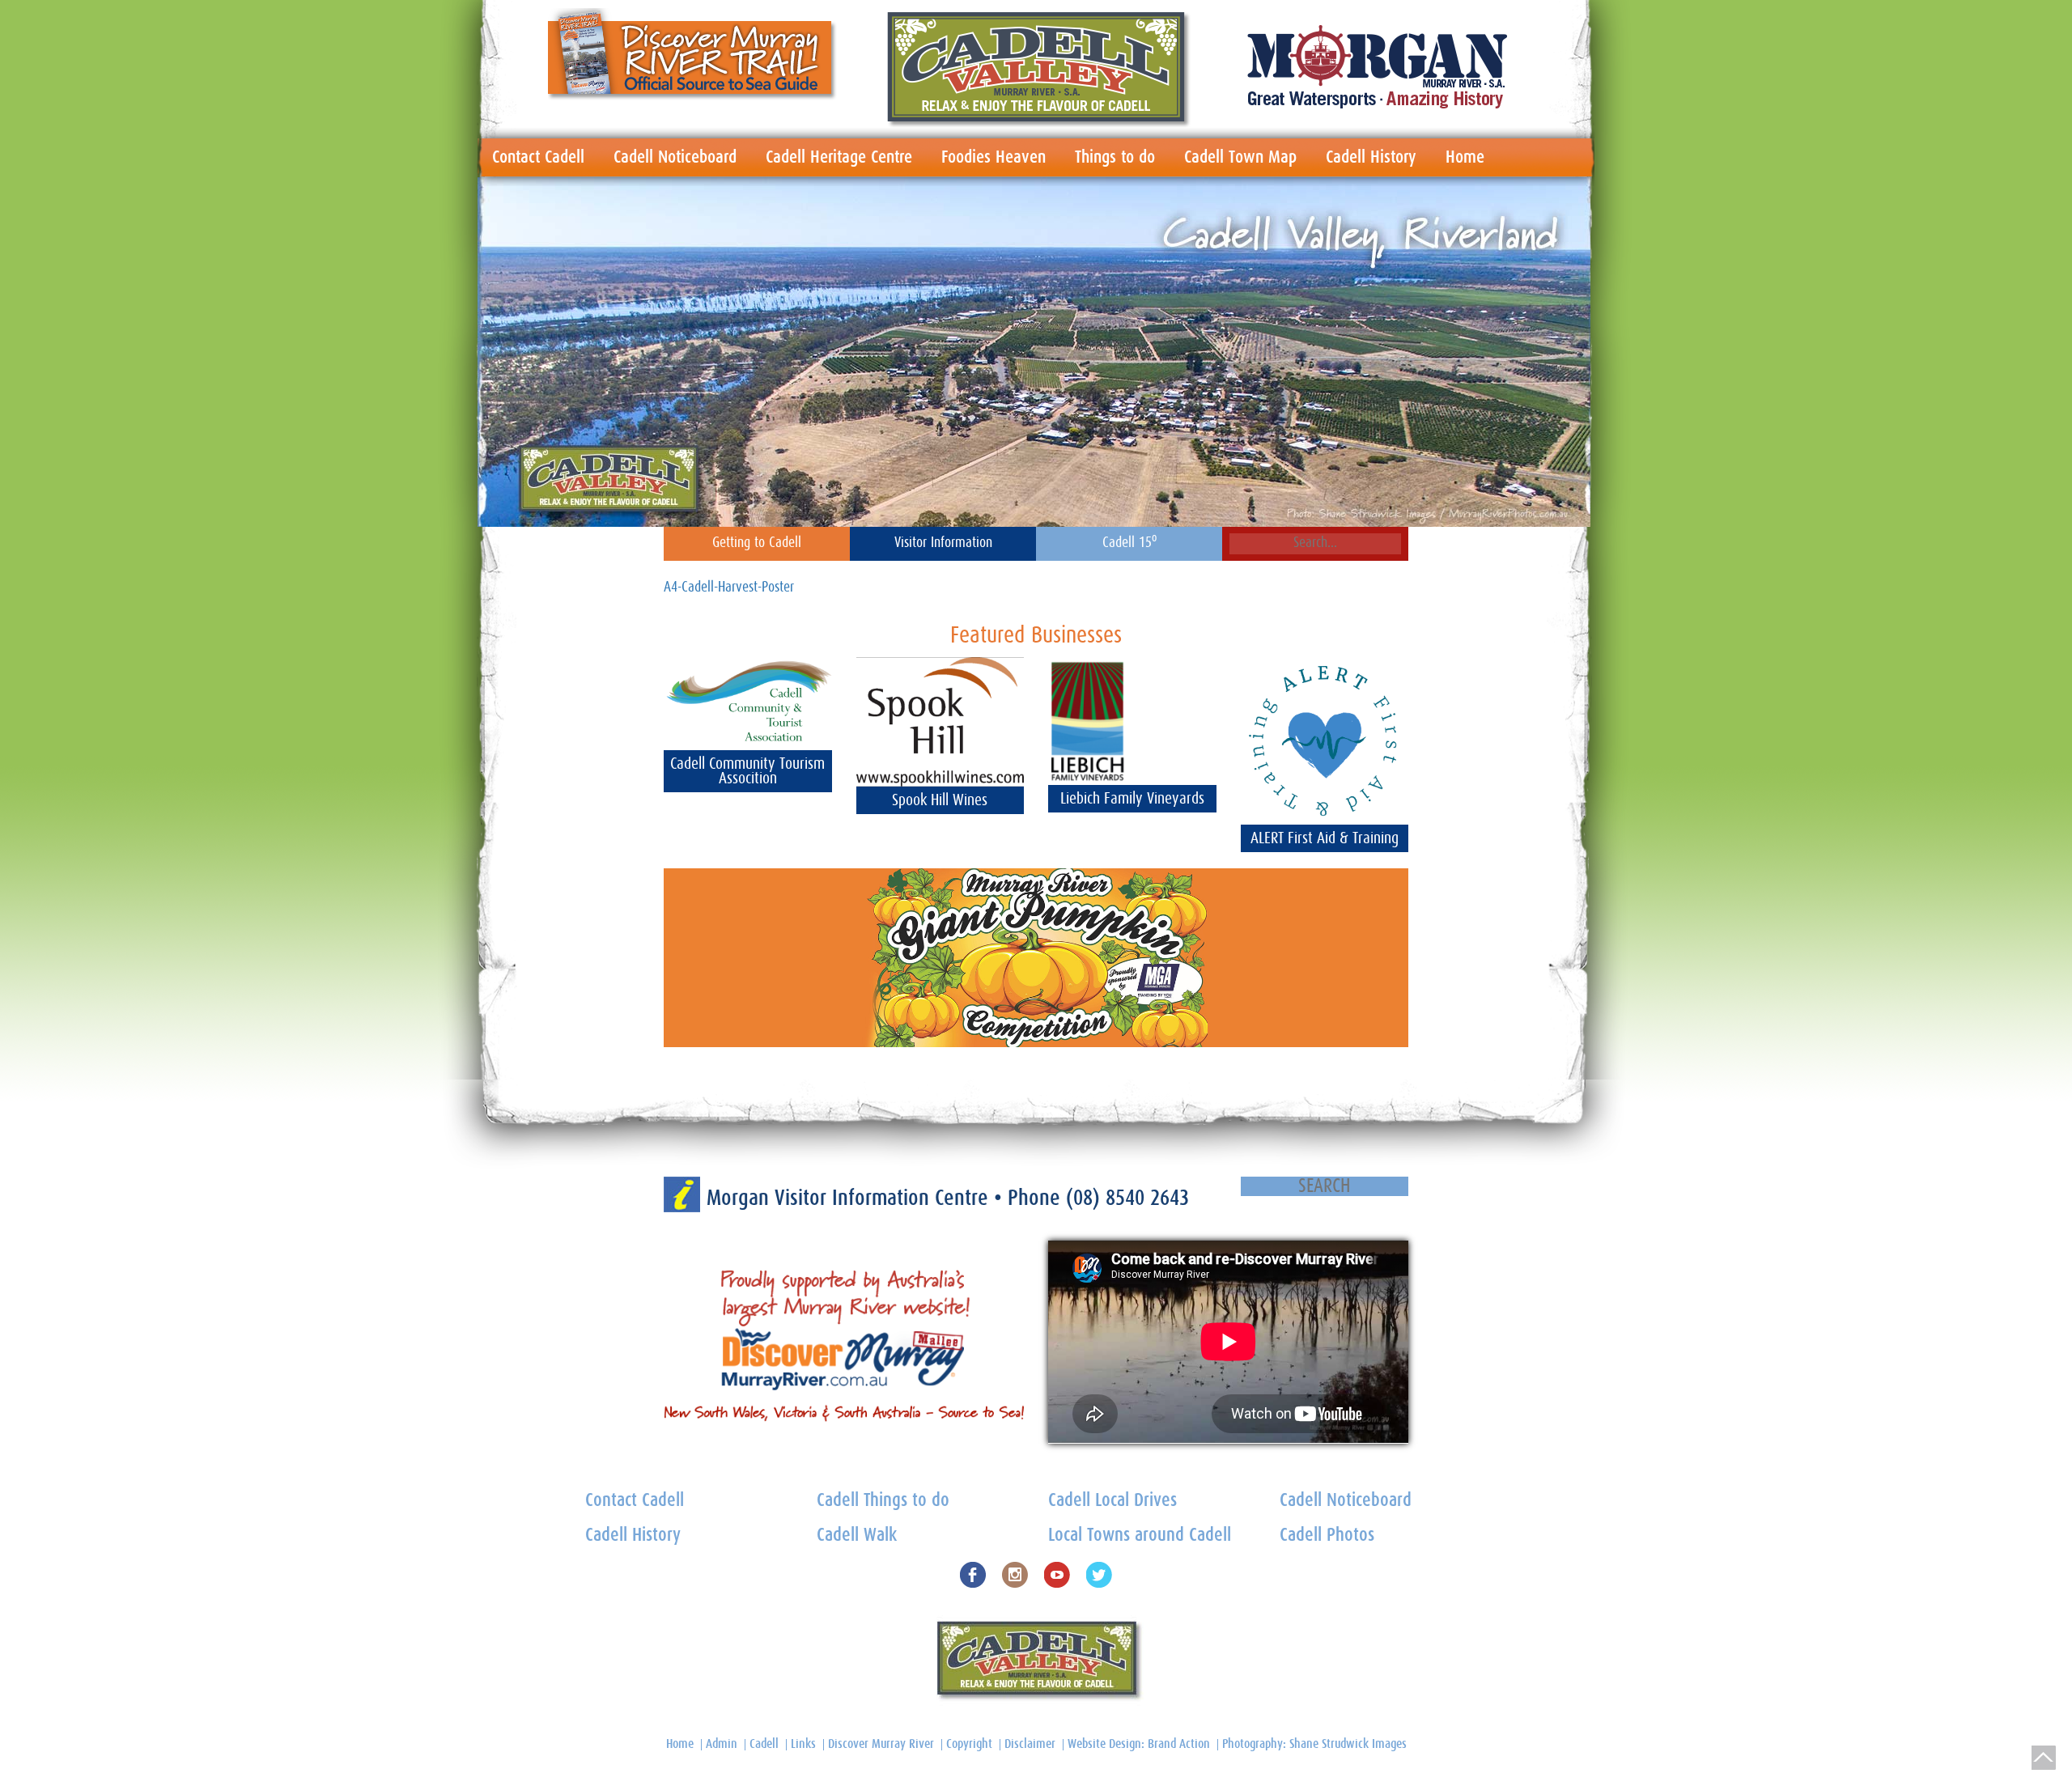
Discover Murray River (881, 1744)
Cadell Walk (857, 1536)
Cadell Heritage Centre (839, 157)
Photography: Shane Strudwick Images (1314, 1744)
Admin (722, 1744)
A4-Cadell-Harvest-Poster (729, 588)
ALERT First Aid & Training (1325, 838)
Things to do (1115, 157)
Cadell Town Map (1240, 157)
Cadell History (1371, 157)
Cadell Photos (1327, 1536)
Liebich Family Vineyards (1132, 799)
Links (803, 1744)
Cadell (764, 1744)
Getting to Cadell (757, 543)
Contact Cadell (538, 157)
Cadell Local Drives (1112, 1501)
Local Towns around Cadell (1140, 1536)
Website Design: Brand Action (1139, 1744)
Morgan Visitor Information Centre (850, 1198)
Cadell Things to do (883, 1501)
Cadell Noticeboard (675, 157)
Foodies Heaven (994, 157)
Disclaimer (1030, 1744)
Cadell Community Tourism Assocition (747, 771)
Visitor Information (943, 543)
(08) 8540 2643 (1127, 1198)
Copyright (969, 1744)
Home (1465, 157)
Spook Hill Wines (940, 800)
